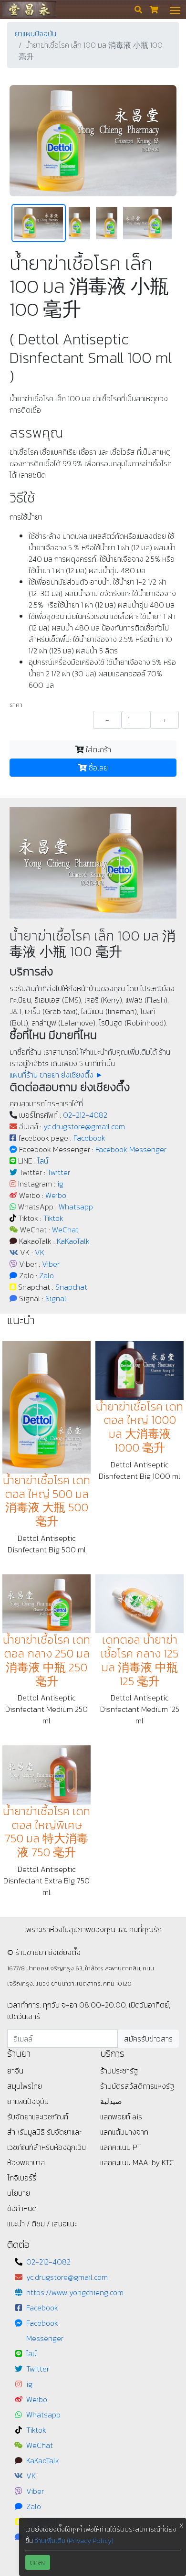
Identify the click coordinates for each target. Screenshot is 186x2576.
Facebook (89, 1138)
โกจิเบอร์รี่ (22, 2178)
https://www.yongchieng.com (75, 2292)
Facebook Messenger (131, 1149)
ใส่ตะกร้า (98, 749)
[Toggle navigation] (175, 10)
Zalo (46, 1275)
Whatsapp (76, 1207)
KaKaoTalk (73, 1241)
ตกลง (38, 2562)
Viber (51, 1264)
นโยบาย (19, 2193)
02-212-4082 (85, 1115)
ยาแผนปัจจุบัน (36, 33)
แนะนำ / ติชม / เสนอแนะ (42, 2223)
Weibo (56, 1195)
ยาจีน (15, 2071)
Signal (56, 1298)
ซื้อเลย (97, 768)
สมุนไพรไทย (25, 2086)
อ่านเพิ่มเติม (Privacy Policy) (74, 2541)
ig (60, 1184)
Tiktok (53, 1218)
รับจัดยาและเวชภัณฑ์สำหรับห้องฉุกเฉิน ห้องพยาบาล (46, 2147)
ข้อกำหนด (22, 2208)
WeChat (65, 1229)
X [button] (181, 2526)
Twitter (59, 1172)
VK (40, 1252)
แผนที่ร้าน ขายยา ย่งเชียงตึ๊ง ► (56, 1075)
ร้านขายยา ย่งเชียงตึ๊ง (29, 9)
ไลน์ (43, 1161)
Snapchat (71, 1287)
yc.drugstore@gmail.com (84, 1126)
